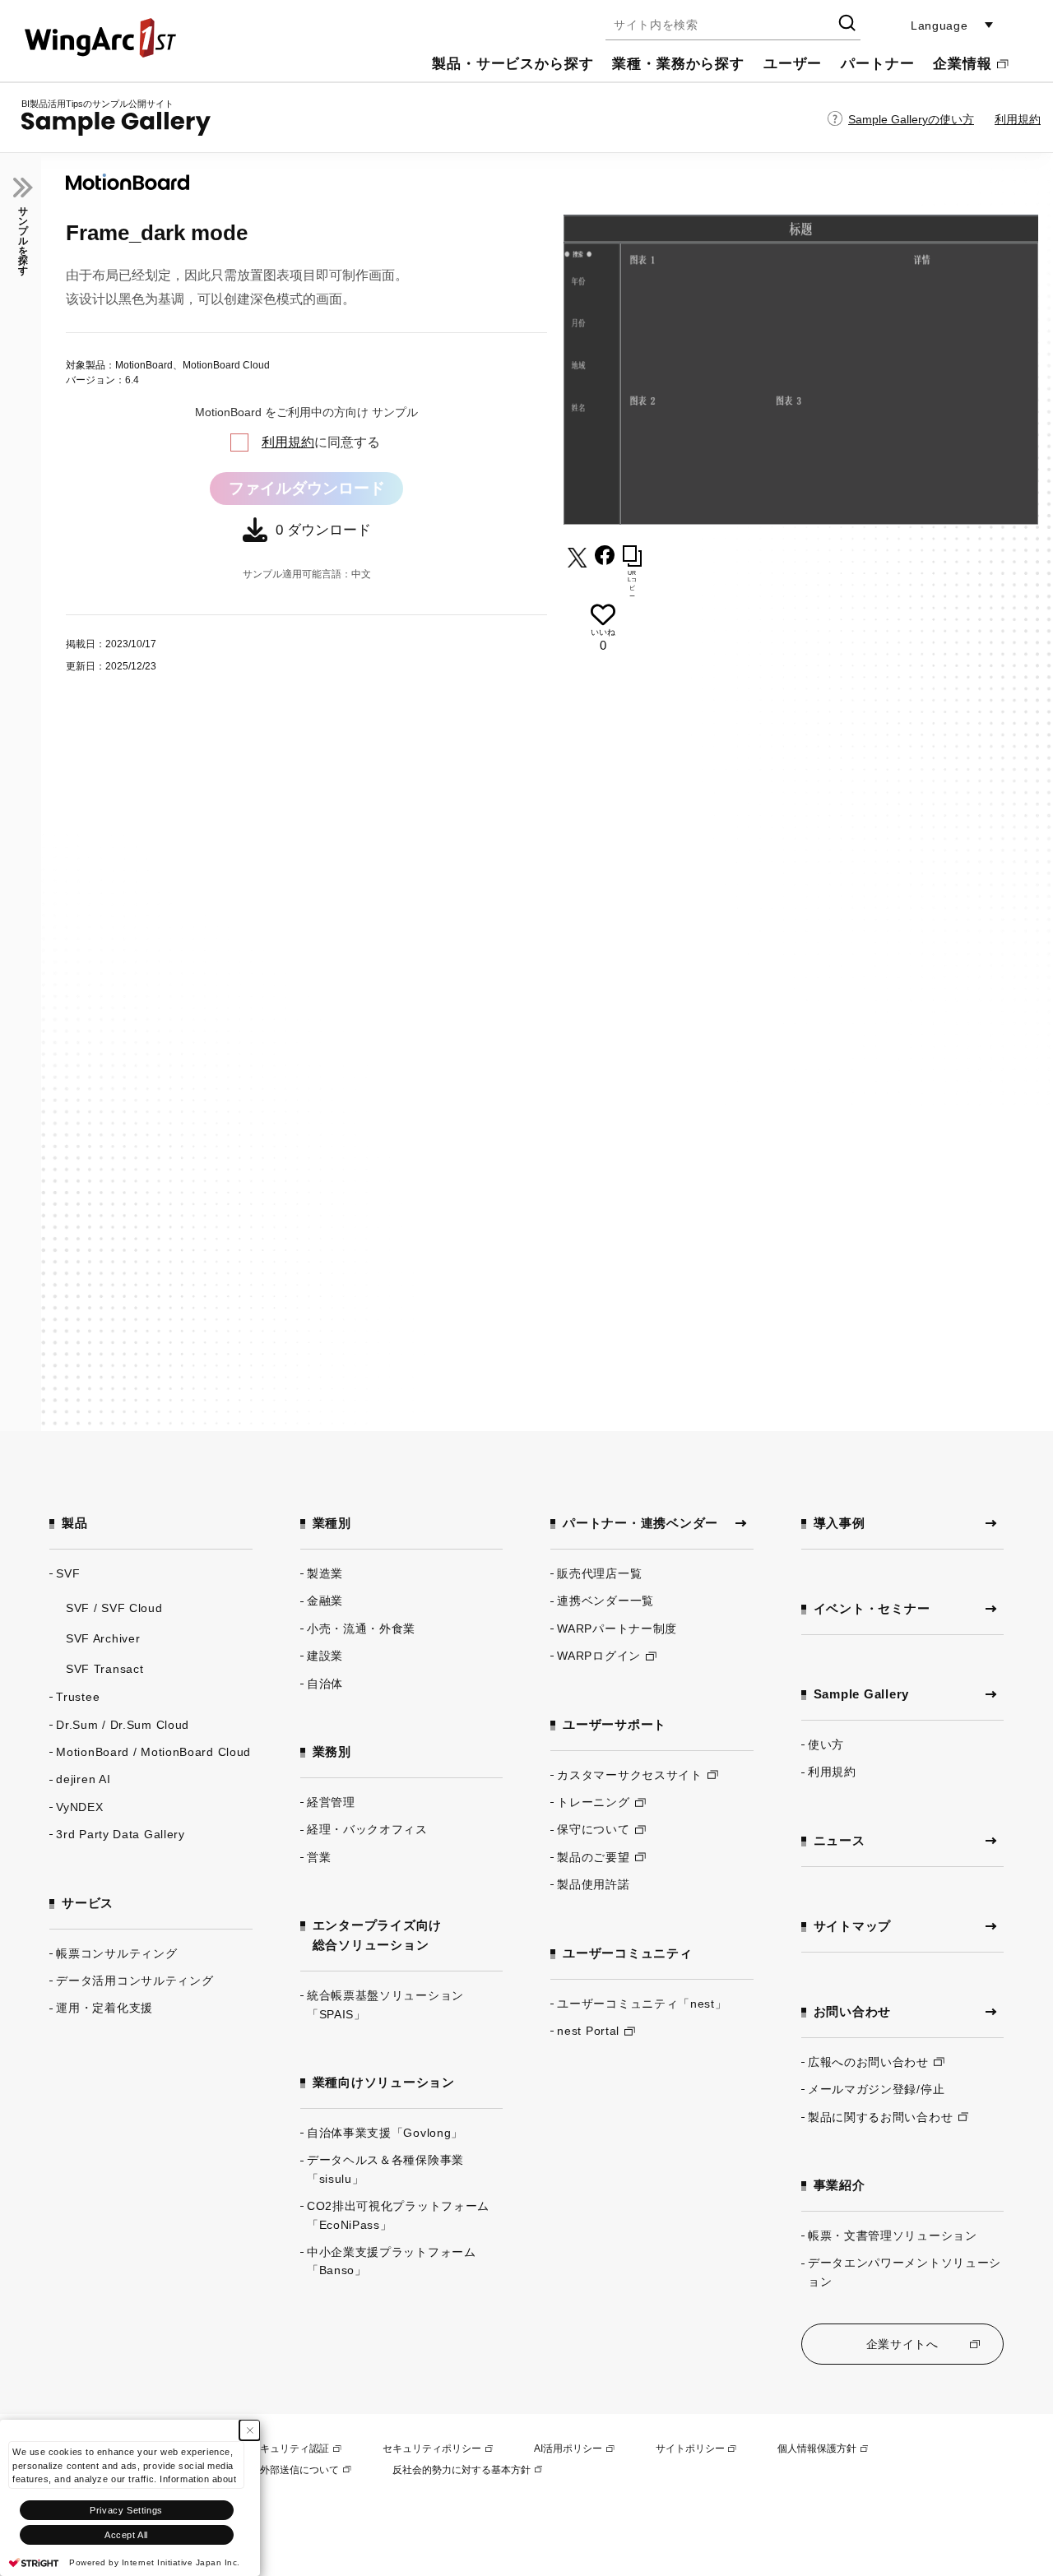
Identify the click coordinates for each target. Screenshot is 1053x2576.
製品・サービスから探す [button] (513, 64)
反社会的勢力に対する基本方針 (462, 2470)
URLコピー (632, 584)
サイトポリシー (690, 2449)
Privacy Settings (126, 2510)
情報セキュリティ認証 (280, 2449)
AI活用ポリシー (568, 2449)
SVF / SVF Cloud (114, 1608)
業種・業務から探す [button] (678, 64)
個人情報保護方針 (817, 2449)
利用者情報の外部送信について (270, 2470)
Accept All (126, 2535)
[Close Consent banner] (250, 2430)
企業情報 (962, 64)
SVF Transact (104, 1669)
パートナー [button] (877, 64)
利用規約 (1018, 119)
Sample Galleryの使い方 (911, 119)
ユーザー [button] (793, 64)
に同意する (321, 442)
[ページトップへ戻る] (987, 2510)
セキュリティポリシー (432, 2449)
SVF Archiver (103, 1638)
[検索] (846, 25)
